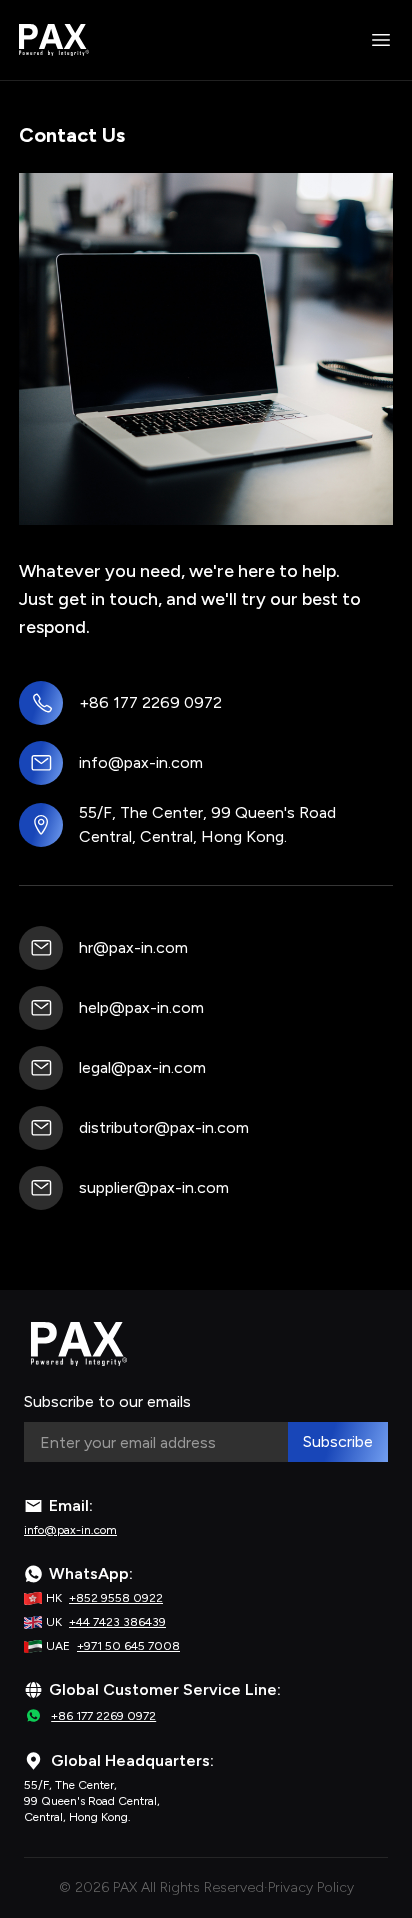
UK (106, 1622)
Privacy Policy (311, 1887)
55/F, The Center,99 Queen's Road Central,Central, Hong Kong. (92, 1801)
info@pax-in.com (141, 762)
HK (104, 1598)
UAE (113, 1646)
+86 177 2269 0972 (150, 702)
